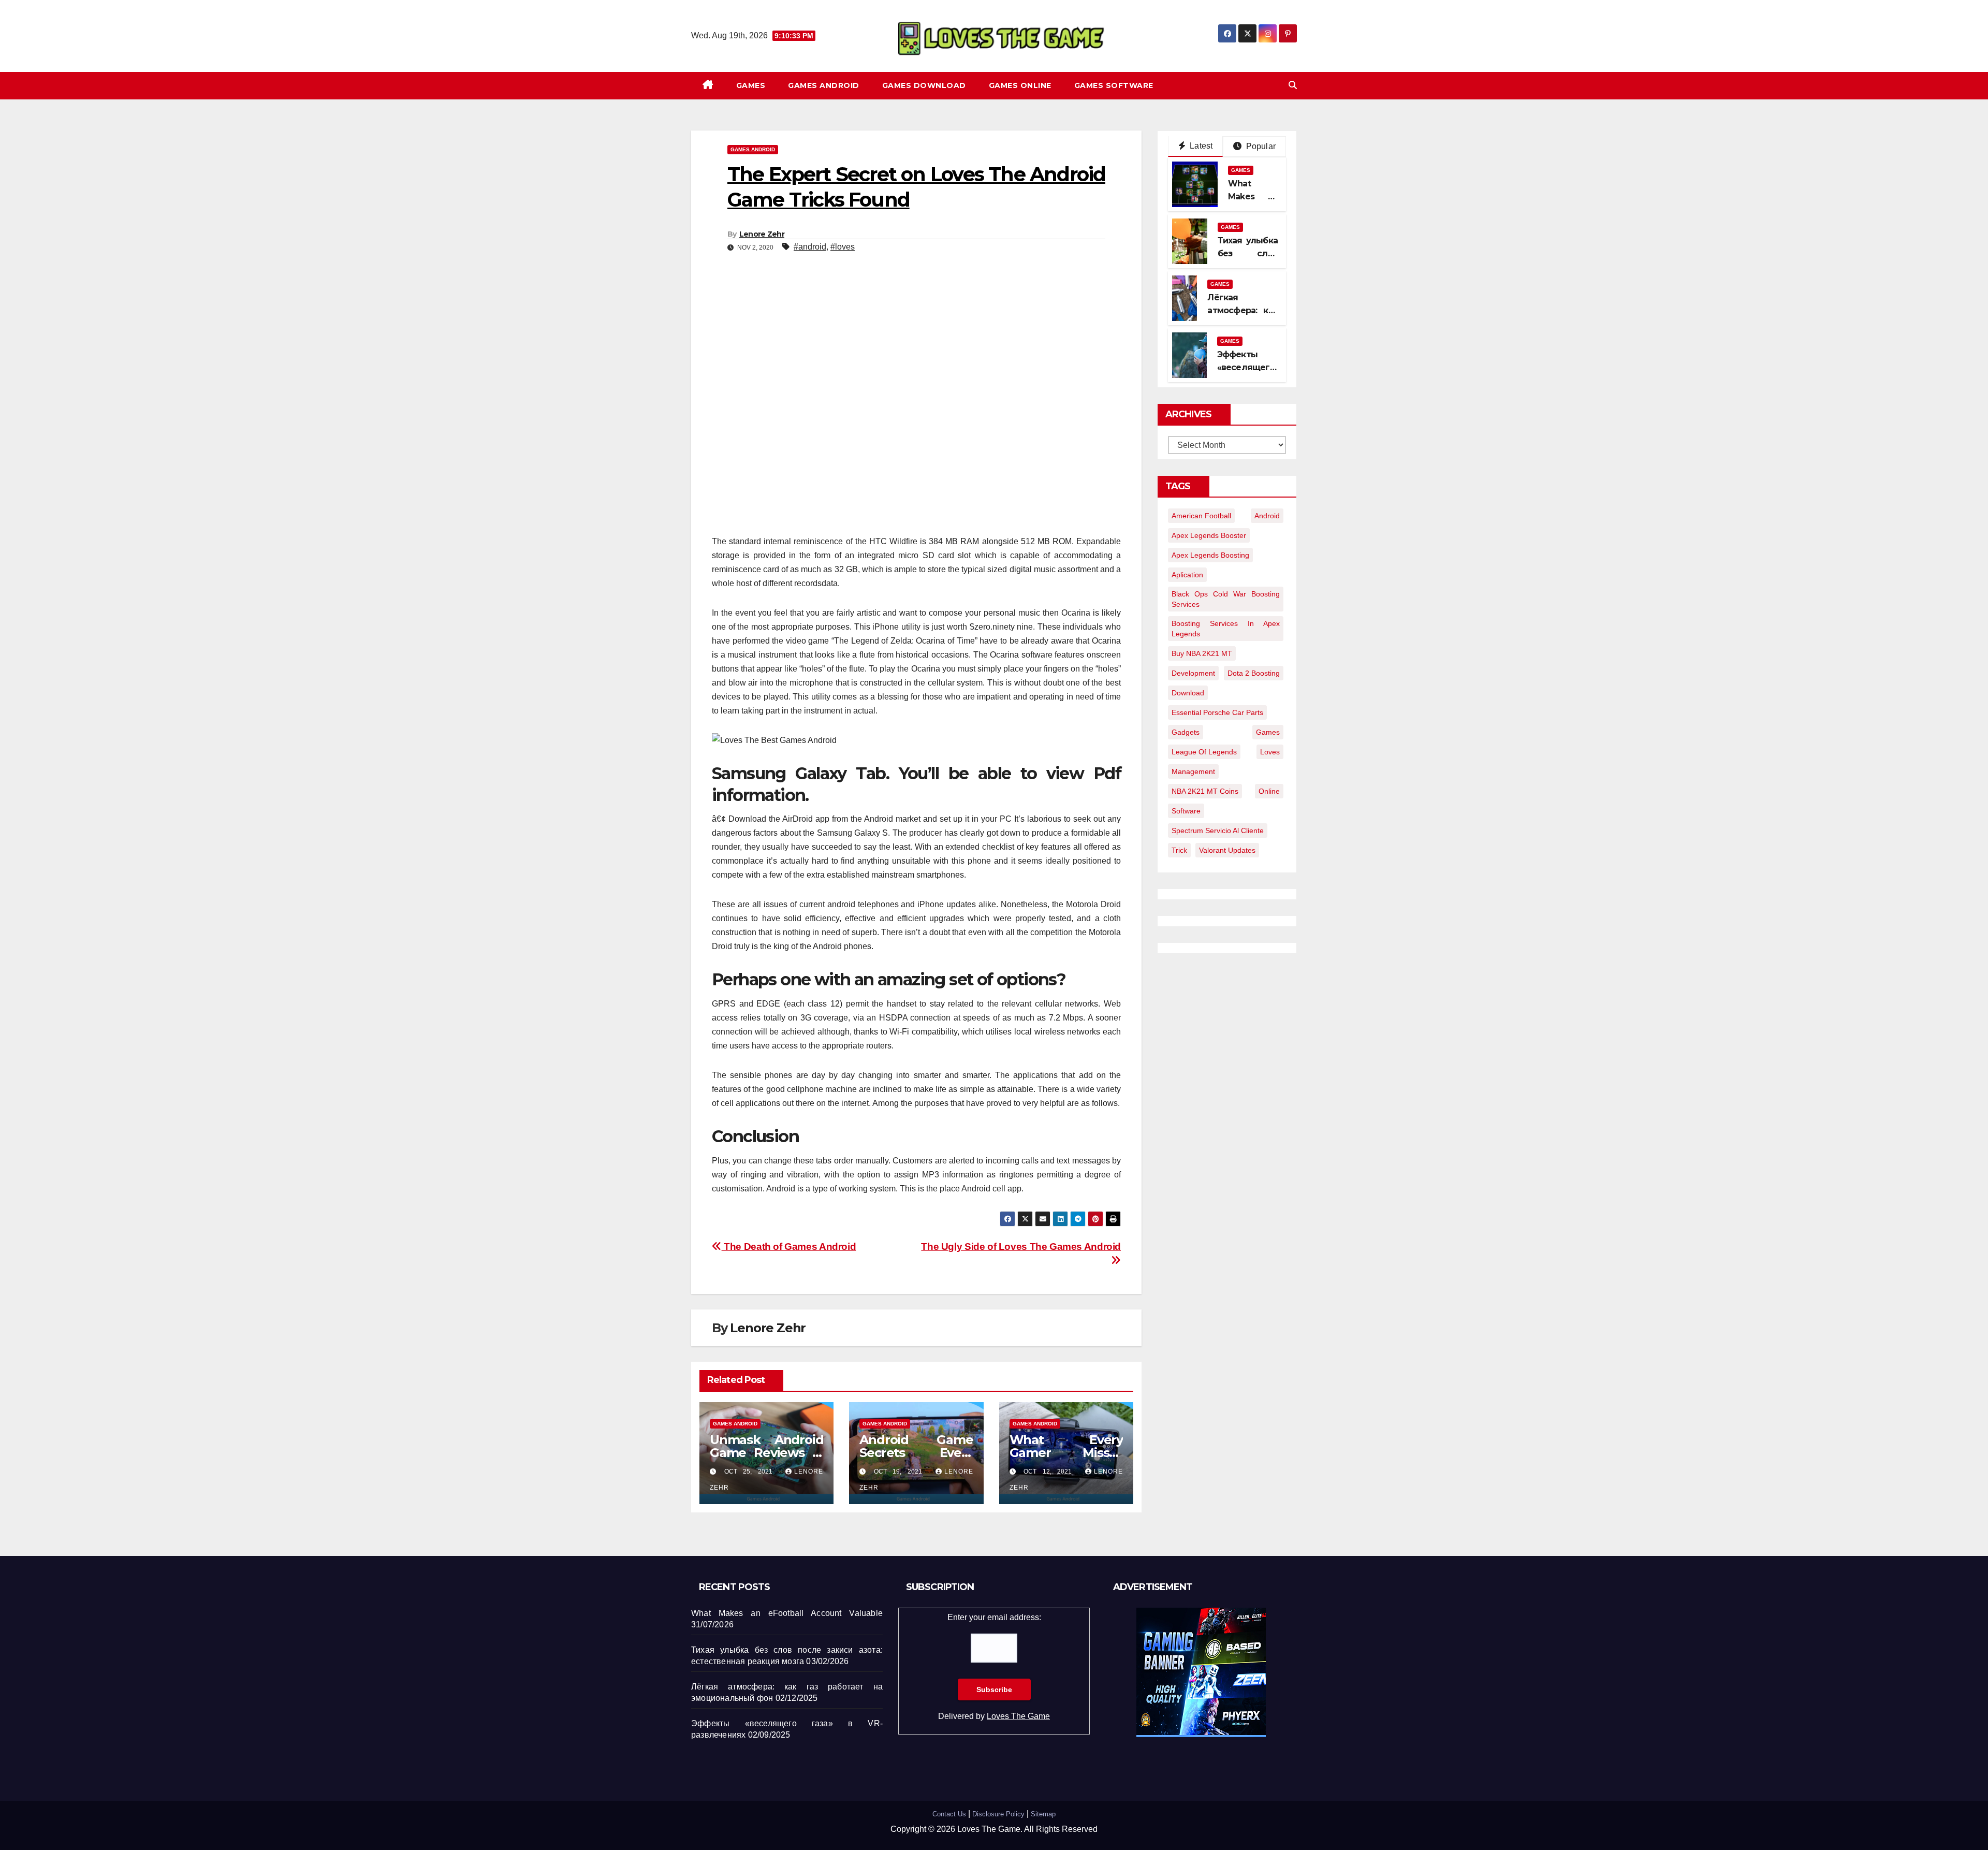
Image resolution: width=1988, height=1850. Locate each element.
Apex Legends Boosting (1210, 555)
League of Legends (1204, 752)
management (1193, 771)
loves (1270, 752)
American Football (1201, 516)
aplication (1187, 575)
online (1269, 791)
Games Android (824, 85)
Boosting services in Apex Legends (1226, 629)
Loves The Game (1018, 1716)
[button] (1293, 85)
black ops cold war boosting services (1226, 599)
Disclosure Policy (998, 1814)
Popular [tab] (1260, 146)
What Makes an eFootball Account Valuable (787, 1613)
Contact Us (949, 1814)
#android (810, 247)
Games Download (924, 85)
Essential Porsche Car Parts (1217, 712)
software (1186, 811)
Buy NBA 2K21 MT (1202, 653)
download (1188, 693)
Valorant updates (1227, 850)
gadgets (1186, 732)
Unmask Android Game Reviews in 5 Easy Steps (766, 1453)
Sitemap (1043, 1814)
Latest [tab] (1200, 146)
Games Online (1020, 85)
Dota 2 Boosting (1254, 673)
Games (751, 85)
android (1267, 516)
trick (1179, 850)
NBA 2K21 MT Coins (1205, 791)
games (1268, 732)
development (1193, 673)
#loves (843, 247)
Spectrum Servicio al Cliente (1218, 831)
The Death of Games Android (789, 1247)
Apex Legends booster (1209, 535)
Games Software (1114, 85)
